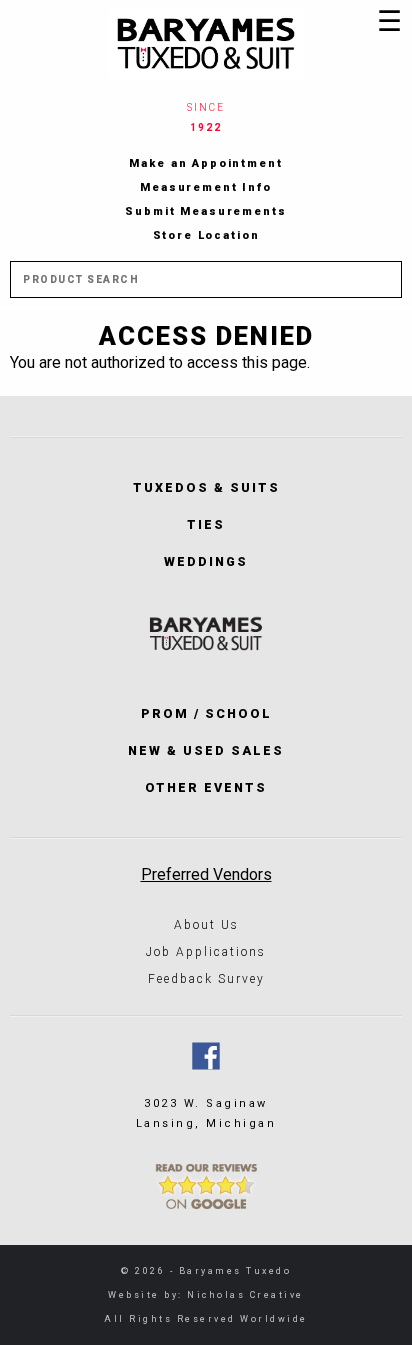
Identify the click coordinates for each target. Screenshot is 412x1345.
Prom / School (206, 713)
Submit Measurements (205, 211)
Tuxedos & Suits (206, 487)
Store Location (206, 235)
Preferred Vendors (206, 874)
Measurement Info (206, 187)
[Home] (206, 44)
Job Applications (206, 952)
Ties (206, 524)
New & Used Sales (206, 750)
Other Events (206, 787)
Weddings (206, 561)
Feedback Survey (206, 979)
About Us (206, 925)
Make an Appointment (205, 163)
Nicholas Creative (245, 1295)
